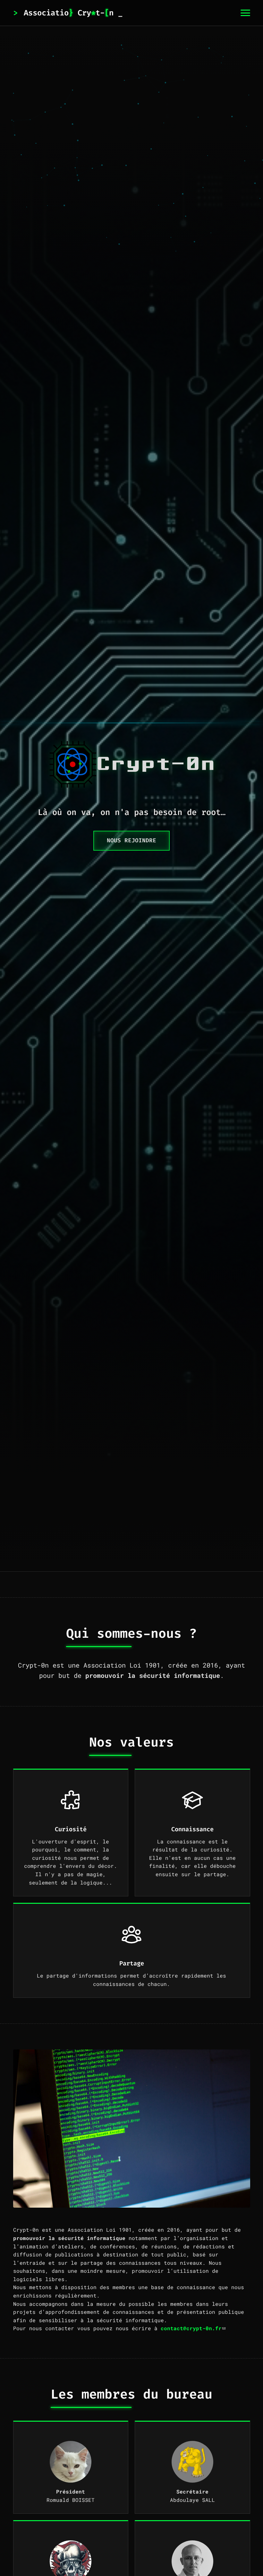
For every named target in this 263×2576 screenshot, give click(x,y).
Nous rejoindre (131, 841)
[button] (245, 13)
